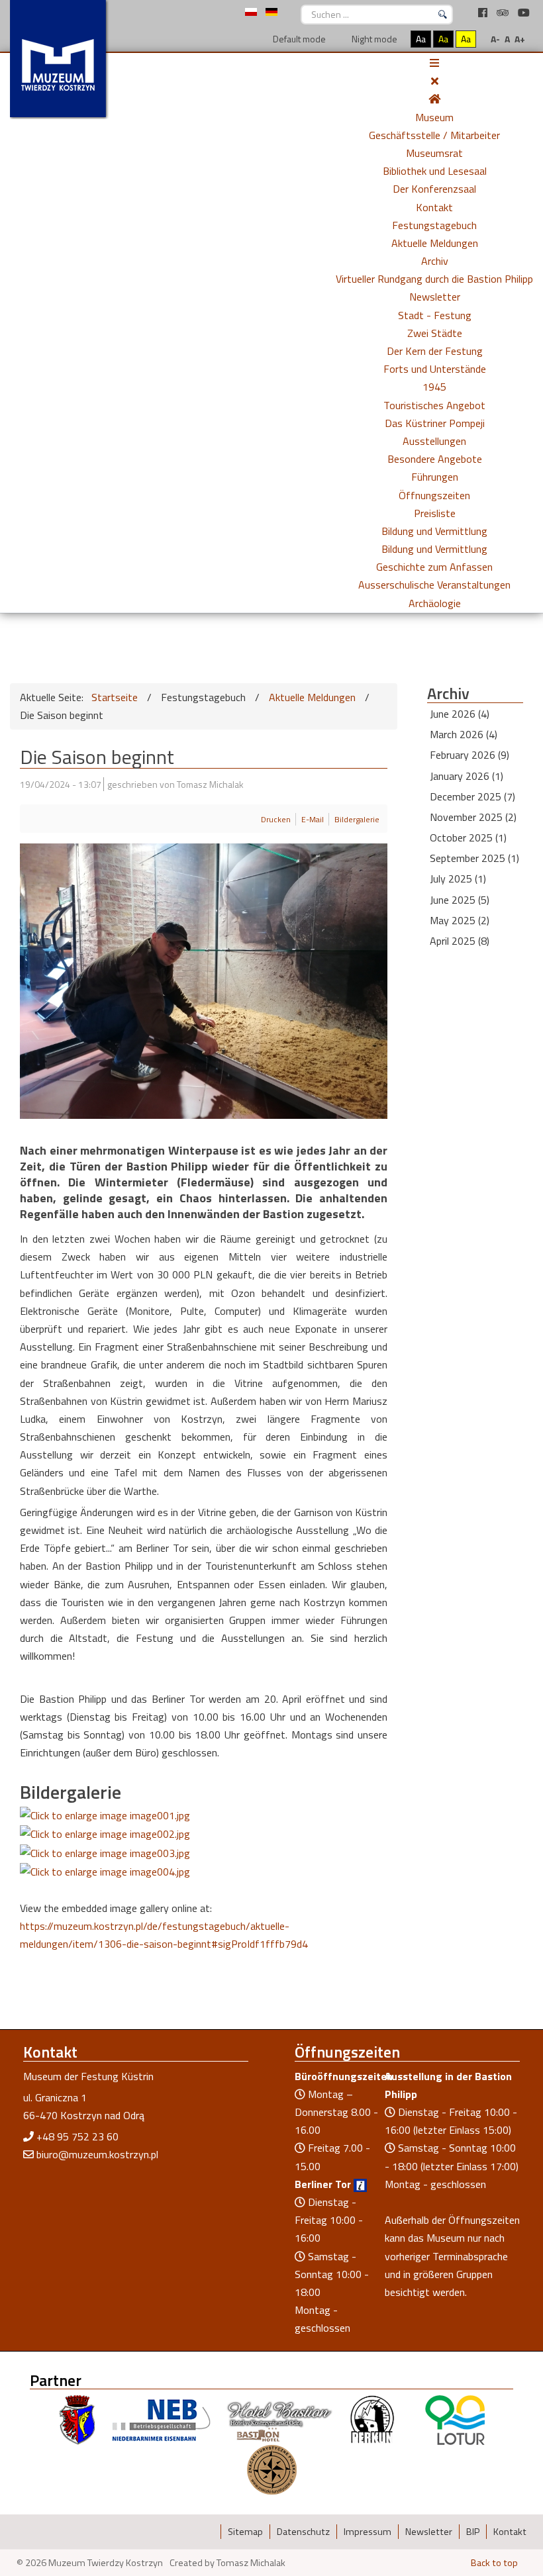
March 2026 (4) (464, 734)
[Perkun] (371, 2419)
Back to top (494, 2563)
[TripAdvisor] (504, 13)
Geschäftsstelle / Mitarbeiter (434, 135)
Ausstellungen (434, 441)
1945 (434, 387)
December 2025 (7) (472, 796)
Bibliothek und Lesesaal (435, 171)
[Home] (434, 99)
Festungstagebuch (434, 225)
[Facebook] (484, 13)
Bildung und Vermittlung (434, 531)
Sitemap (245, 2532)
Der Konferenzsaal (434, 189)
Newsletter (435, 297)
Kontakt (434, 207)
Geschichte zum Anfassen (434, 567)
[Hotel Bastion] (280, 2419)
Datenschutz (303, 2532)
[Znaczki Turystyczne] (272, 2469)
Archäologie (435, 603)
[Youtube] (524, 13)
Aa (421, 39)
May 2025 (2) (460, 920)
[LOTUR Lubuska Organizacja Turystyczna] (455, 2419)
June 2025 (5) (460, 900)
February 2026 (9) (469, 755)
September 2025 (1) (474, 858)
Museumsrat (434, 153)
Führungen (435, 477)
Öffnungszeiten (434, 495)
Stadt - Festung (435, 315)
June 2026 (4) (460, 714)
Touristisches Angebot (434, 405)
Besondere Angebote (435, 459)
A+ (520, 39)
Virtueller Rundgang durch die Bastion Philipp (434, 279)
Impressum (368, 2532)
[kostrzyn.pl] (77, 2419)
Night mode (373, 39)
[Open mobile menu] (434, 63)
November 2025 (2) (473, 817)
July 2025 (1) (458, 879)
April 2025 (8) (460, 941)
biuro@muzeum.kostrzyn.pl (97, 2154)
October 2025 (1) (468, 837)
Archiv (435, 261)
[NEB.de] (161, 2419)
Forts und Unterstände (435, 369)
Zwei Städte (435, 333)
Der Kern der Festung (435, 351)
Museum (434, 117)
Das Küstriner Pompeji (435, 423)
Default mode (298, 39)
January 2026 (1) (467, 776)
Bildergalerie (357, 819)
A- (495, 39)
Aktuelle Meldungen (435, 243)
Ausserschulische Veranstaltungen (434, 585)
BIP (473, 2532)
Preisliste (435, 513)
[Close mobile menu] (435, 81)
